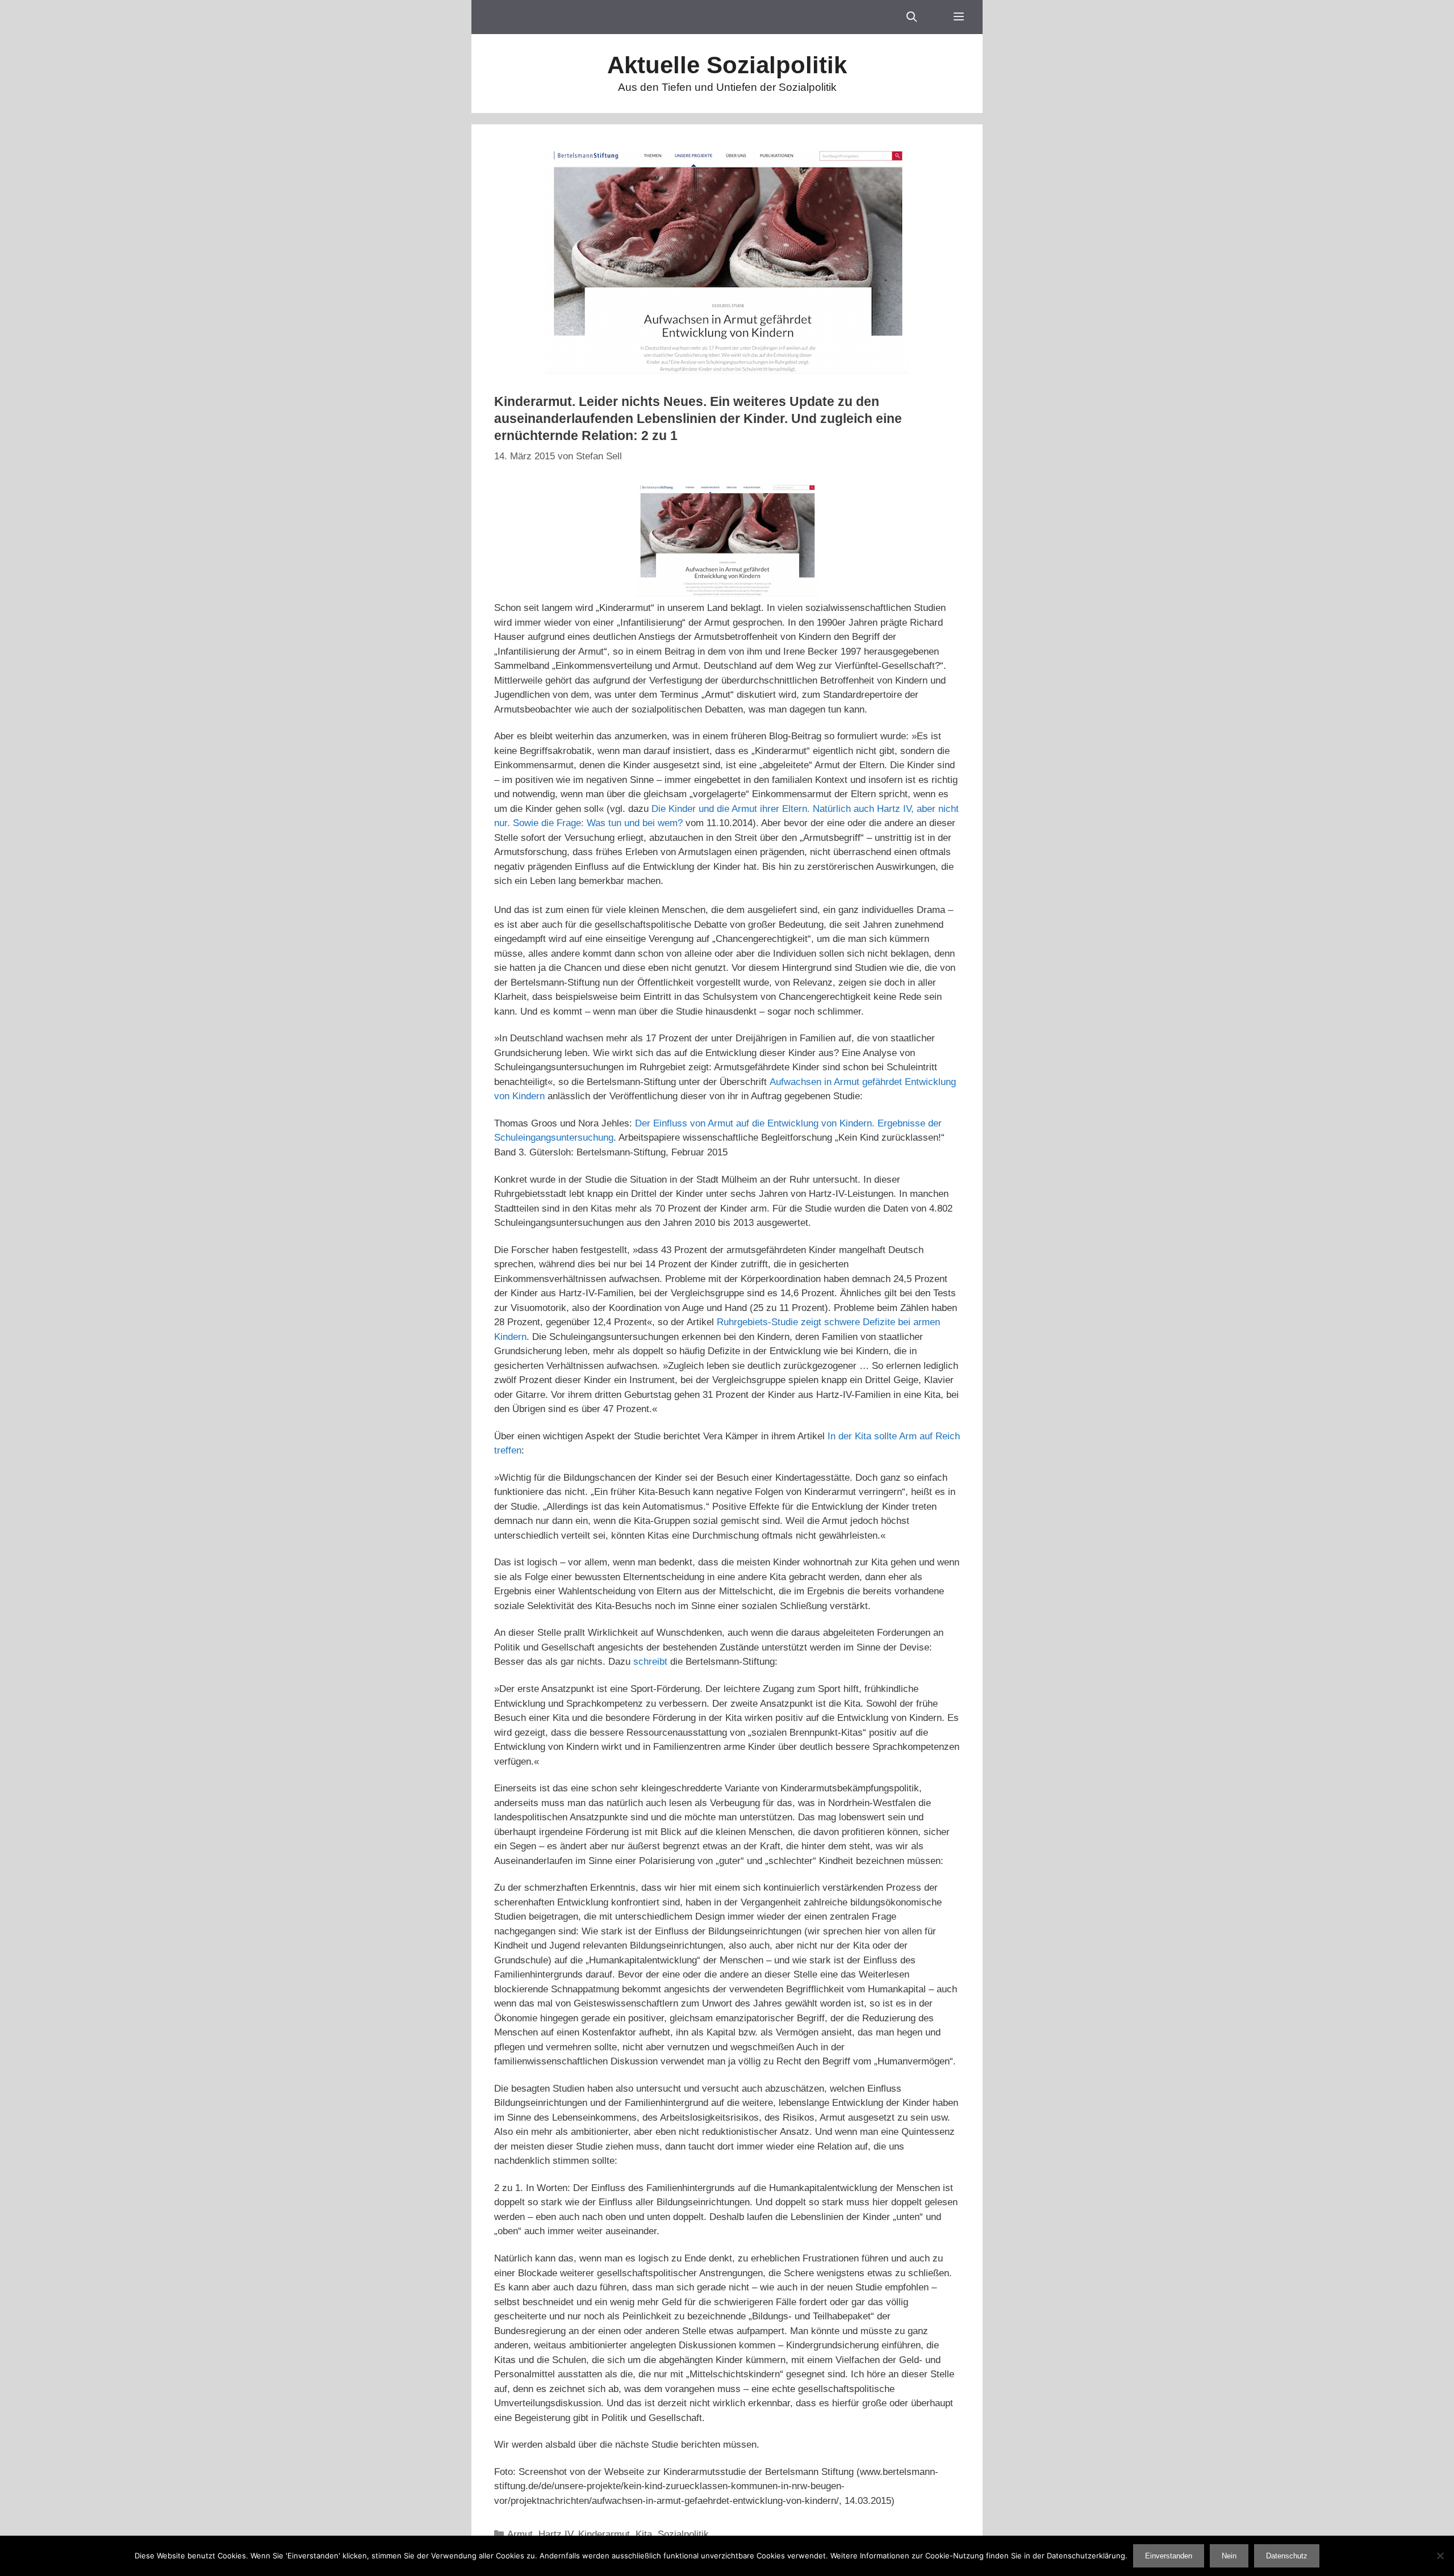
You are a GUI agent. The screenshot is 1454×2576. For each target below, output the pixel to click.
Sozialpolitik (683, 2534)
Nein (1229, 2556)
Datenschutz (1287, 2556)
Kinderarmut (604, 2534)
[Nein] (1440, 2556)
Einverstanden (1169, 2556)
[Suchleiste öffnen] (912, 17)
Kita (644, 2534)
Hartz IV (555, 2534)
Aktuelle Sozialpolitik (727, 65)
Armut (520, 2534)
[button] (959, 17)
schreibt (650, 1662)
